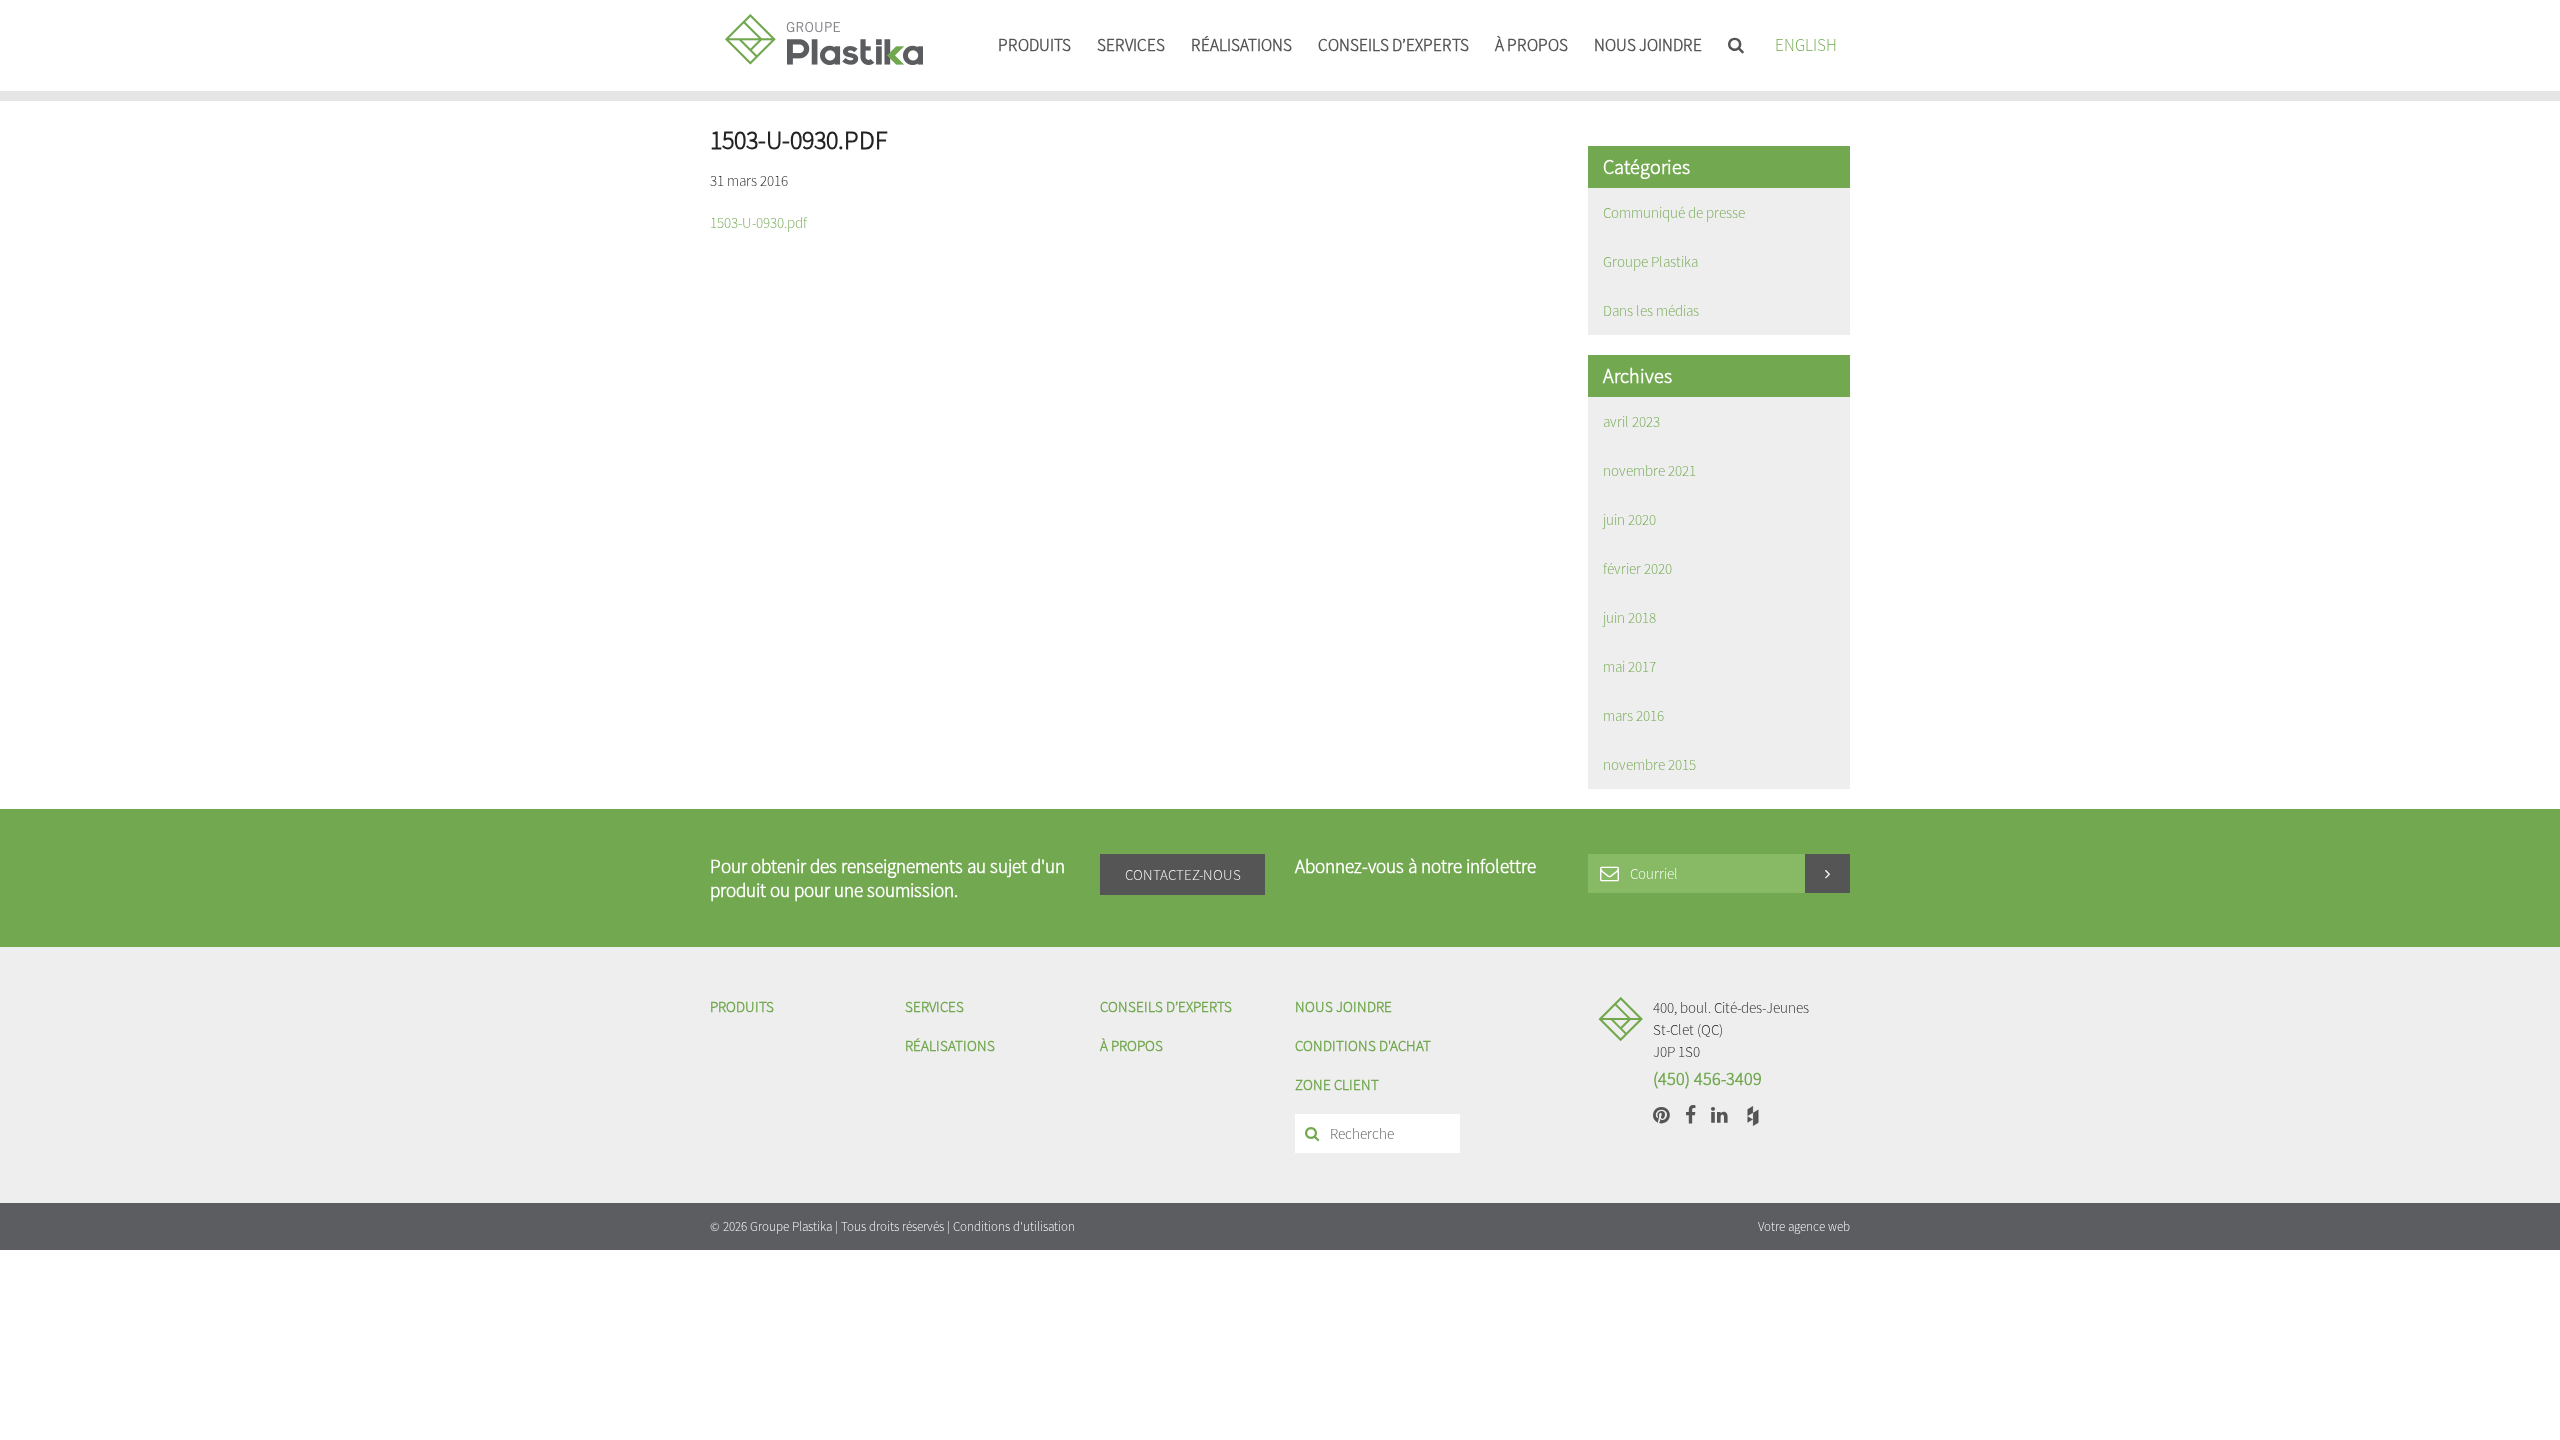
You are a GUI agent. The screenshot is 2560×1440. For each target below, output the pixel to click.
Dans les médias (1651, 310)
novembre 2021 (1649, 470)
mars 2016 (1633, 715)
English (1806, 45)
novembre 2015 (1649, 764)
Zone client (1337, 1084)
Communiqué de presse (1674, 212)
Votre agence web (1804, 1226)
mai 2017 (1629, 666)
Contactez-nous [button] (1183, 874)
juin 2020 (1629, 519)
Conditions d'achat (1363, 1045)
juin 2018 (1629, 617)
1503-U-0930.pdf (758, 222)
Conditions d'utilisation (1014, 1226)
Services (1131, 45)
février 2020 (1637, 568)
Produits (1034, 45)
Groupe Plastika (1650, 261)
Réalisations (1241, 45)
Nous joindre (1648, 45)
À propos (1531, 45)
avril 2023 (1631, 421)
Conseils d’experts (1393, 45)
